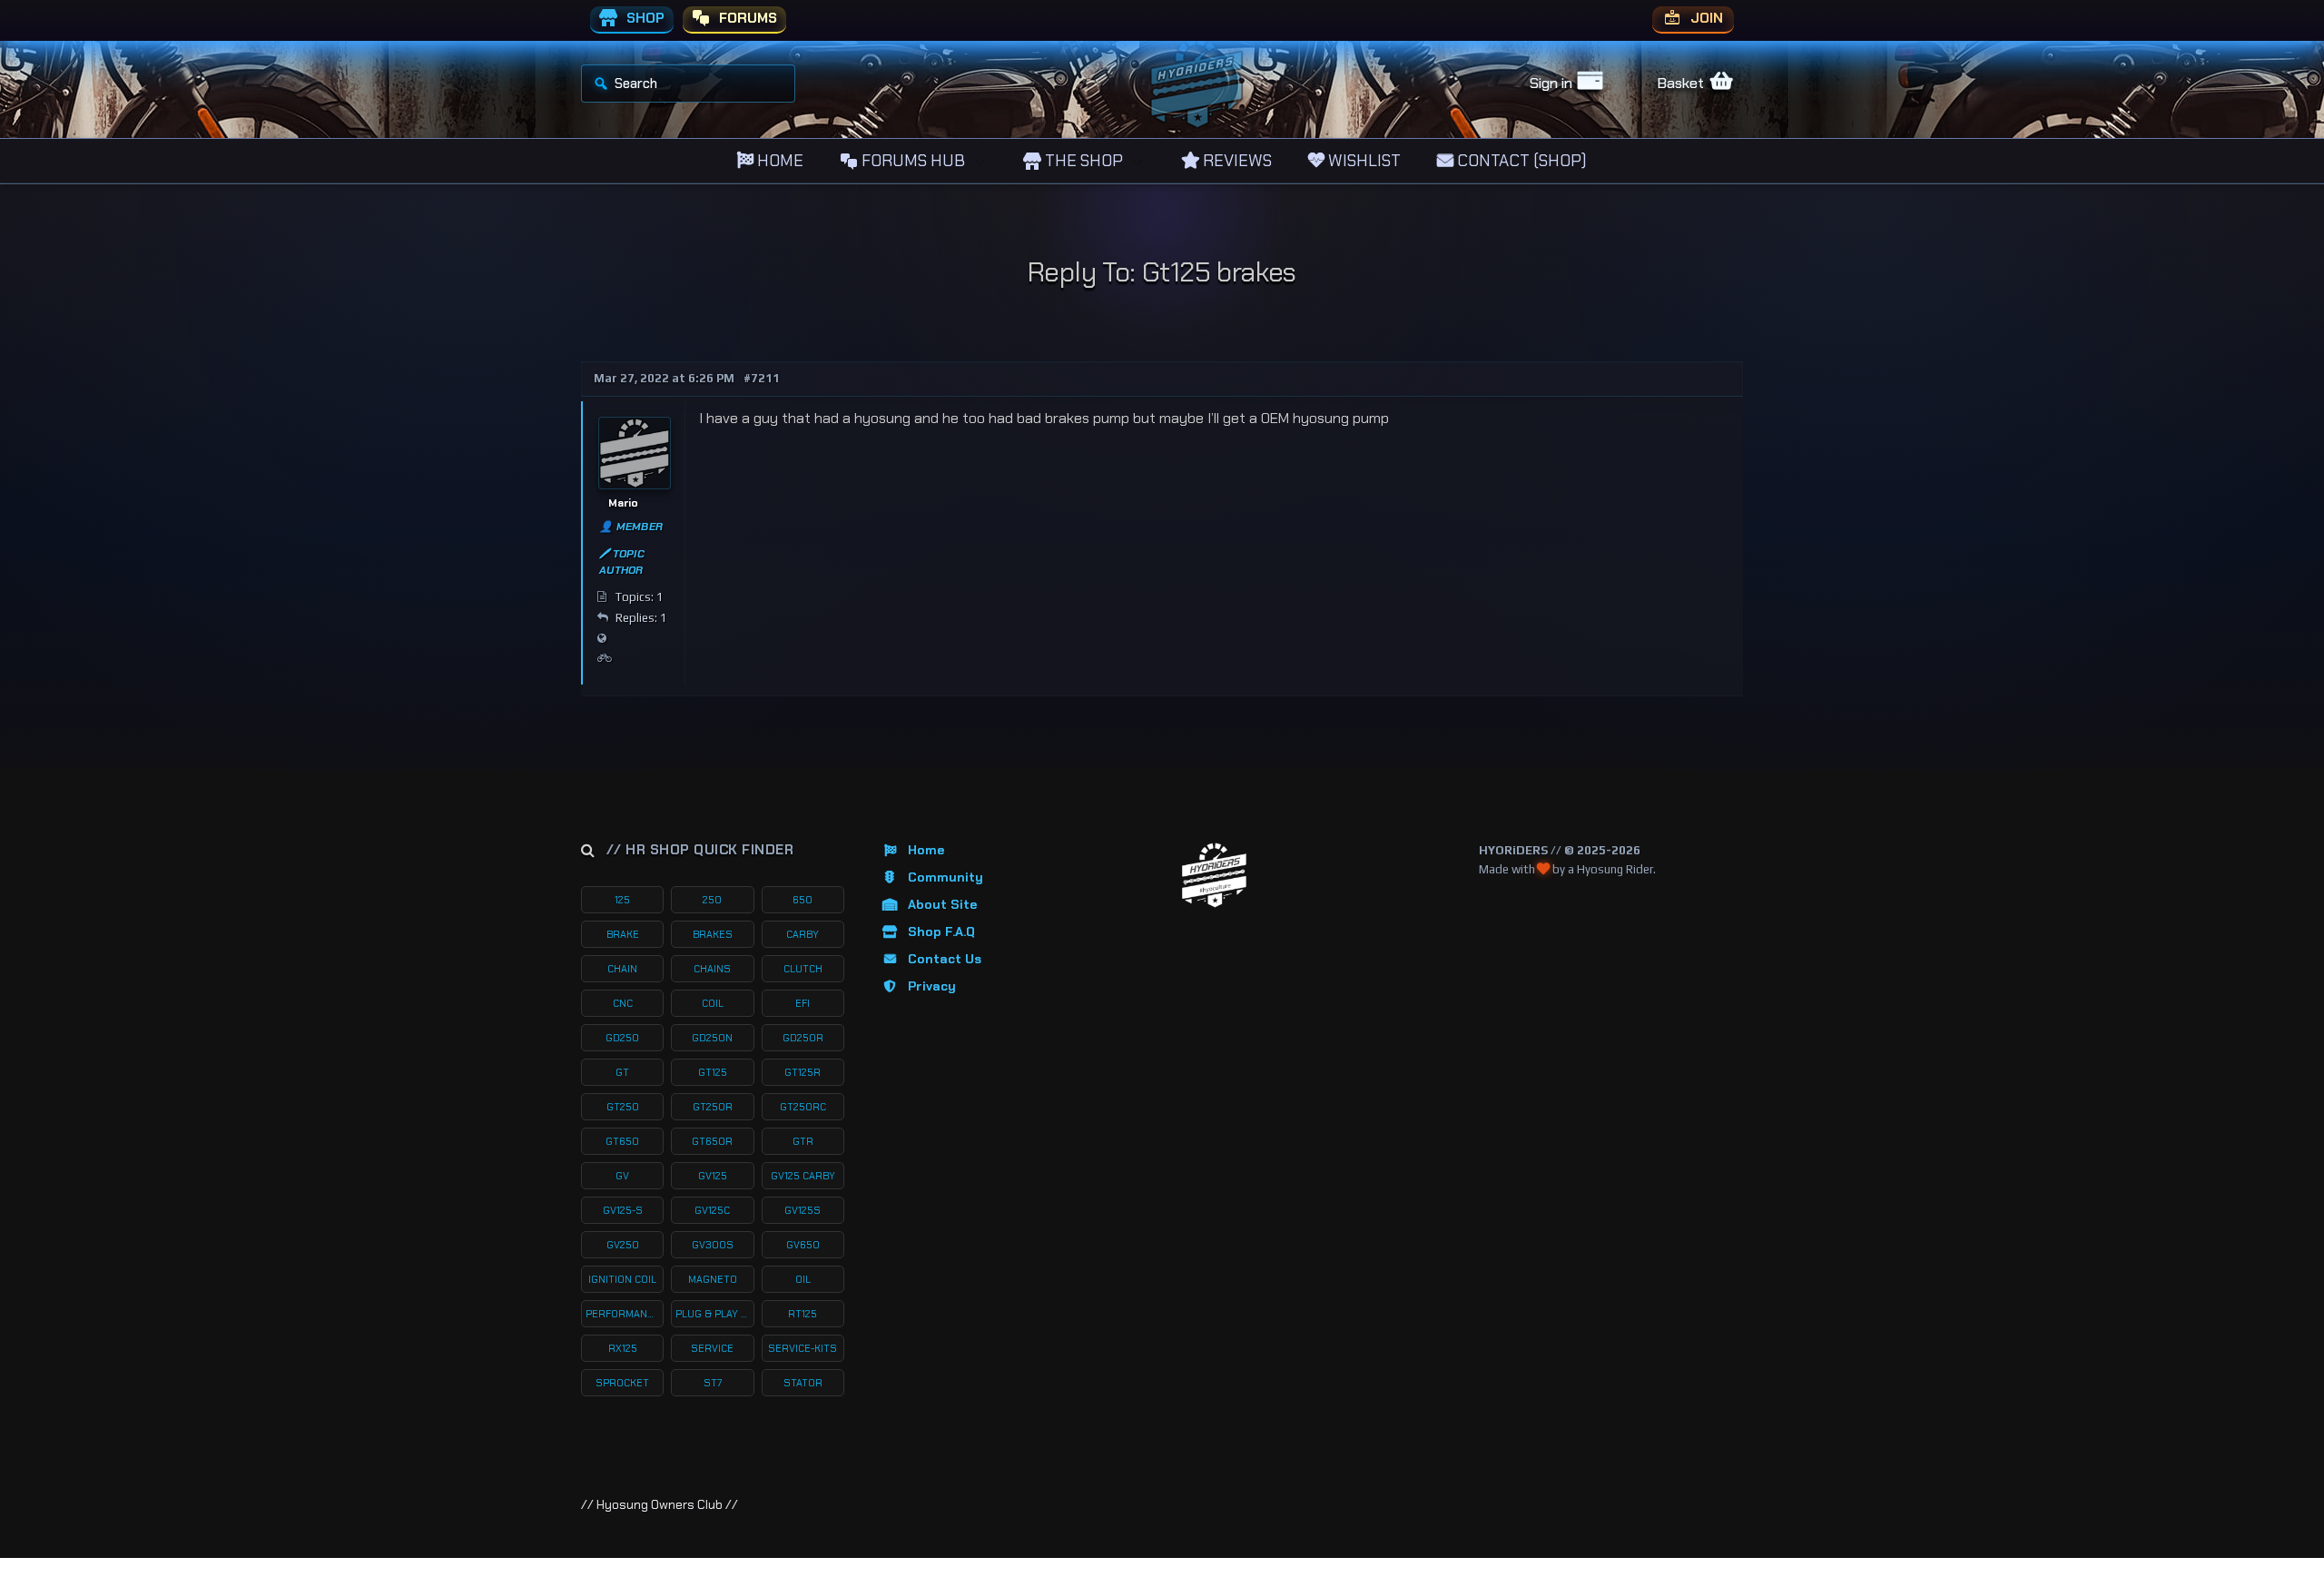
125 (622, 900)
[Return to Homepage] (1214, 876)
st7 (713, 1383)
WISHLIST (1363, 161)
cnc (623, 1003)
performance (623, 1314)
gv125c (712, 1210)
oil (803, 1279)
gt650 (622, 1141)
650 (803, 900)
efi (803, 1003)
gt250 (623, 1107)
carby (803, 934)
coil (713, 1003)
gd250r (803, 1038)
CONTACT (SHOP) (1520, 161)
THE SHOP (1082, 161)
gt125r (803, 1072)
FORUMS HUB (911, 161)
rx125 (623, 1348)
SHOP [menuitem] (644, 18)
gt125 (713, 1072)
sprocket (622, 1383)
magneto (713, 1279)
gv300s (713, 1245)
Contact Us (945, 959)
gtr (803, 1141)
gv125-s (623, 1210)
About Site (942, 904)
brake (623, 934)
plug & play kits (714, 1314)
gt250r (713, 1107)
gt (622, 1072)
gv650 (803, 1245)
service (712, 1348)
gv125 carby (803, 1176)
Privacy (932, 986)
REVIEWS (1236, 161)
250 (712, 900)
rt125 (803, 1314)
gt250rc (803, 1107)
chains (712, 969)
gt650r (712, 1141)
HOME (778, 161)
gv (622, 1176)
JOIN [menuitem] (1705, 18)
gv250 (623, 1245)
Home (926, 850)
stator (803, 1383)
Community (945, 877)
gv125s (803, 1210)
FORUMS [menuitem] (746, 18)
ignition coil (622, 1279)
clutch (803, 969)
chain (622, 969)
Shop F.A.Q (941, 931)
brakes (713, 934)
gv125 (713, 1176)
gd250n (712, 1038)
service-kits (803, 1348)
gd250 (622, 1038)
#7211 (762, 378)
